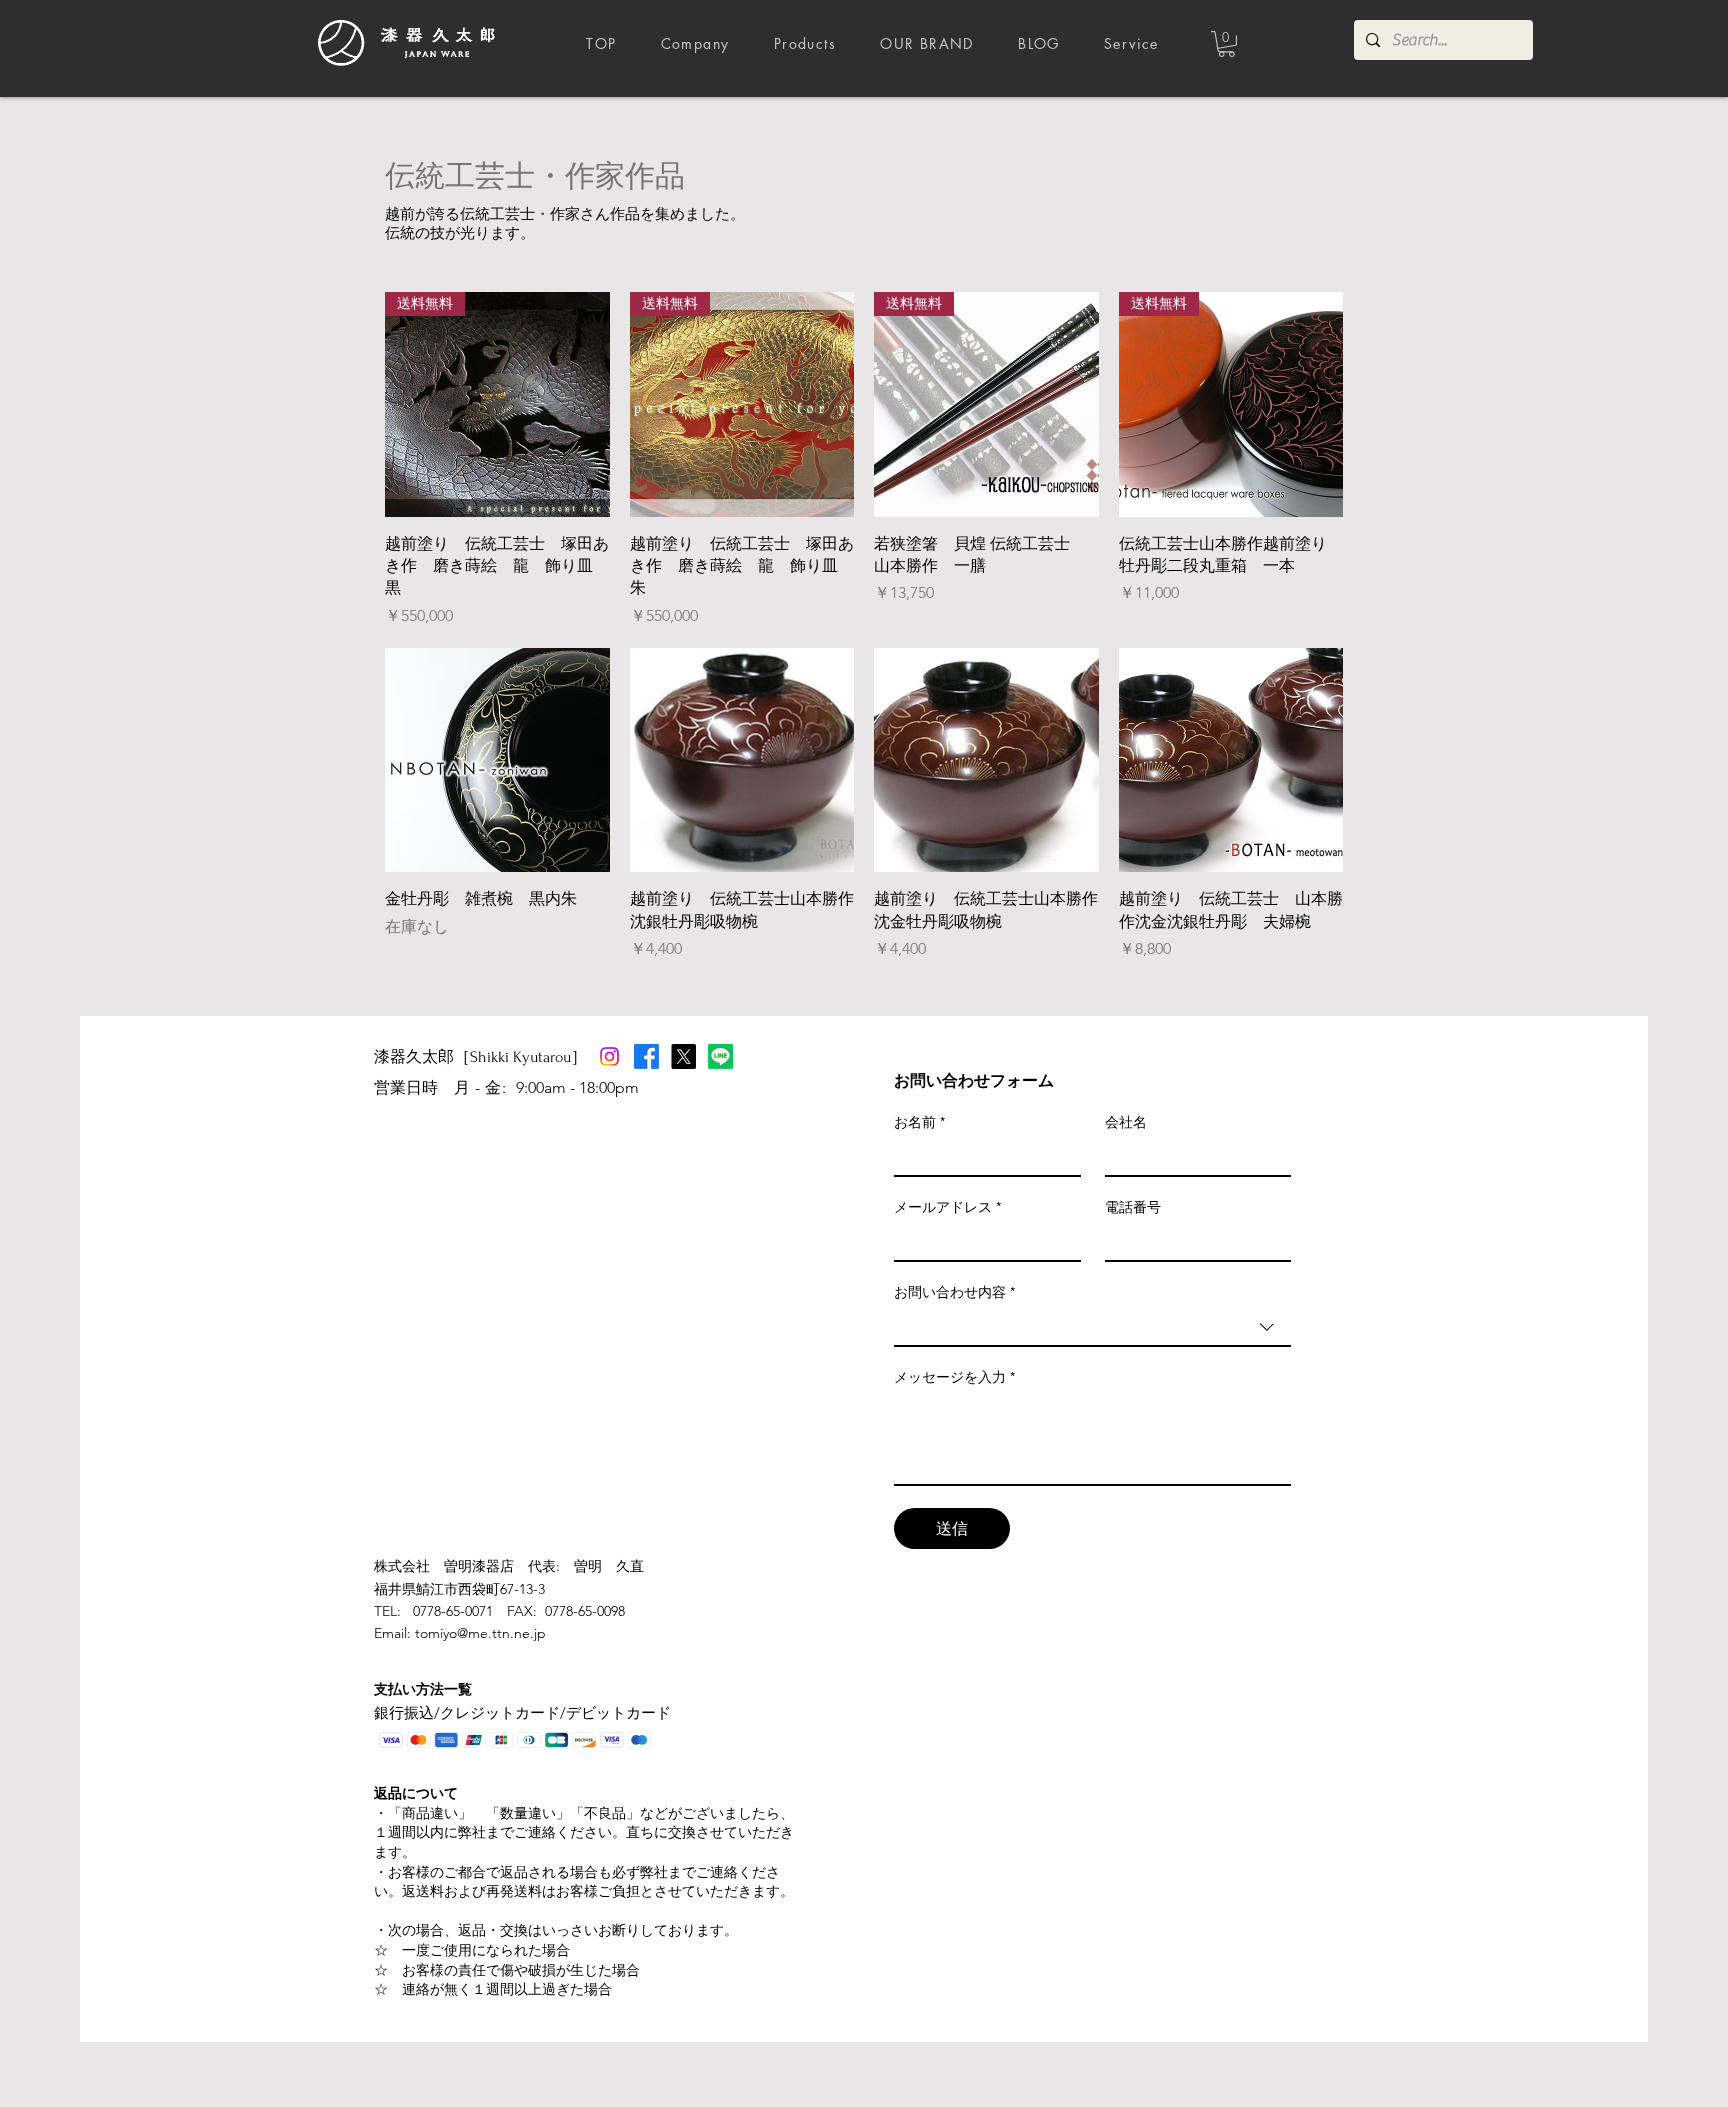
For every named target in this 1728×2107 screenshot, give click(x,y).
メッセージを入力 (954, 1377)
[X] (683, 1056)
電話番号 (1133, 1207)
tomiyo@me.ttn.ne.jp (480, 1633)
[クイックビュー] (497, 760)
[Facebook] (646, 1056)
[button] (1226, 44)
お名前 (919, 1122)
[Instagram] (609, 1056)
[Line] (720, 1056)
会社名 (1126, 1122)
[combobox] (1092, 1328)
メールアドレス (947, 1207)
